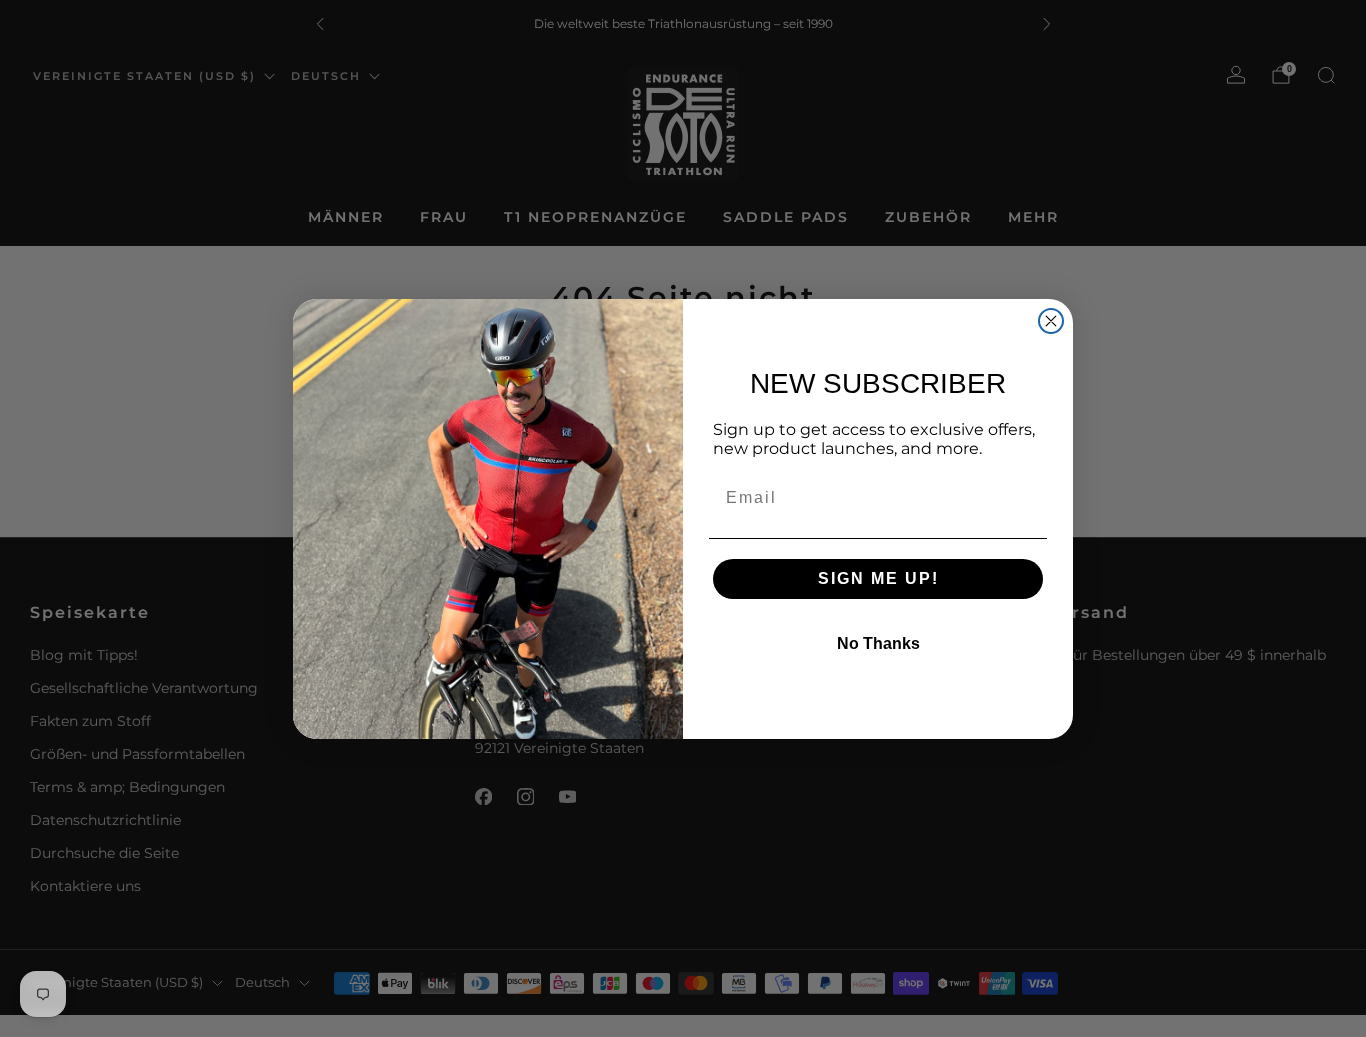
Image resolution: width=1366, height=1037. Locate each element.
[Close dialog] (1051, 321)
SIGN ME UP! (878, 578)
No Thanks (878, 643)
